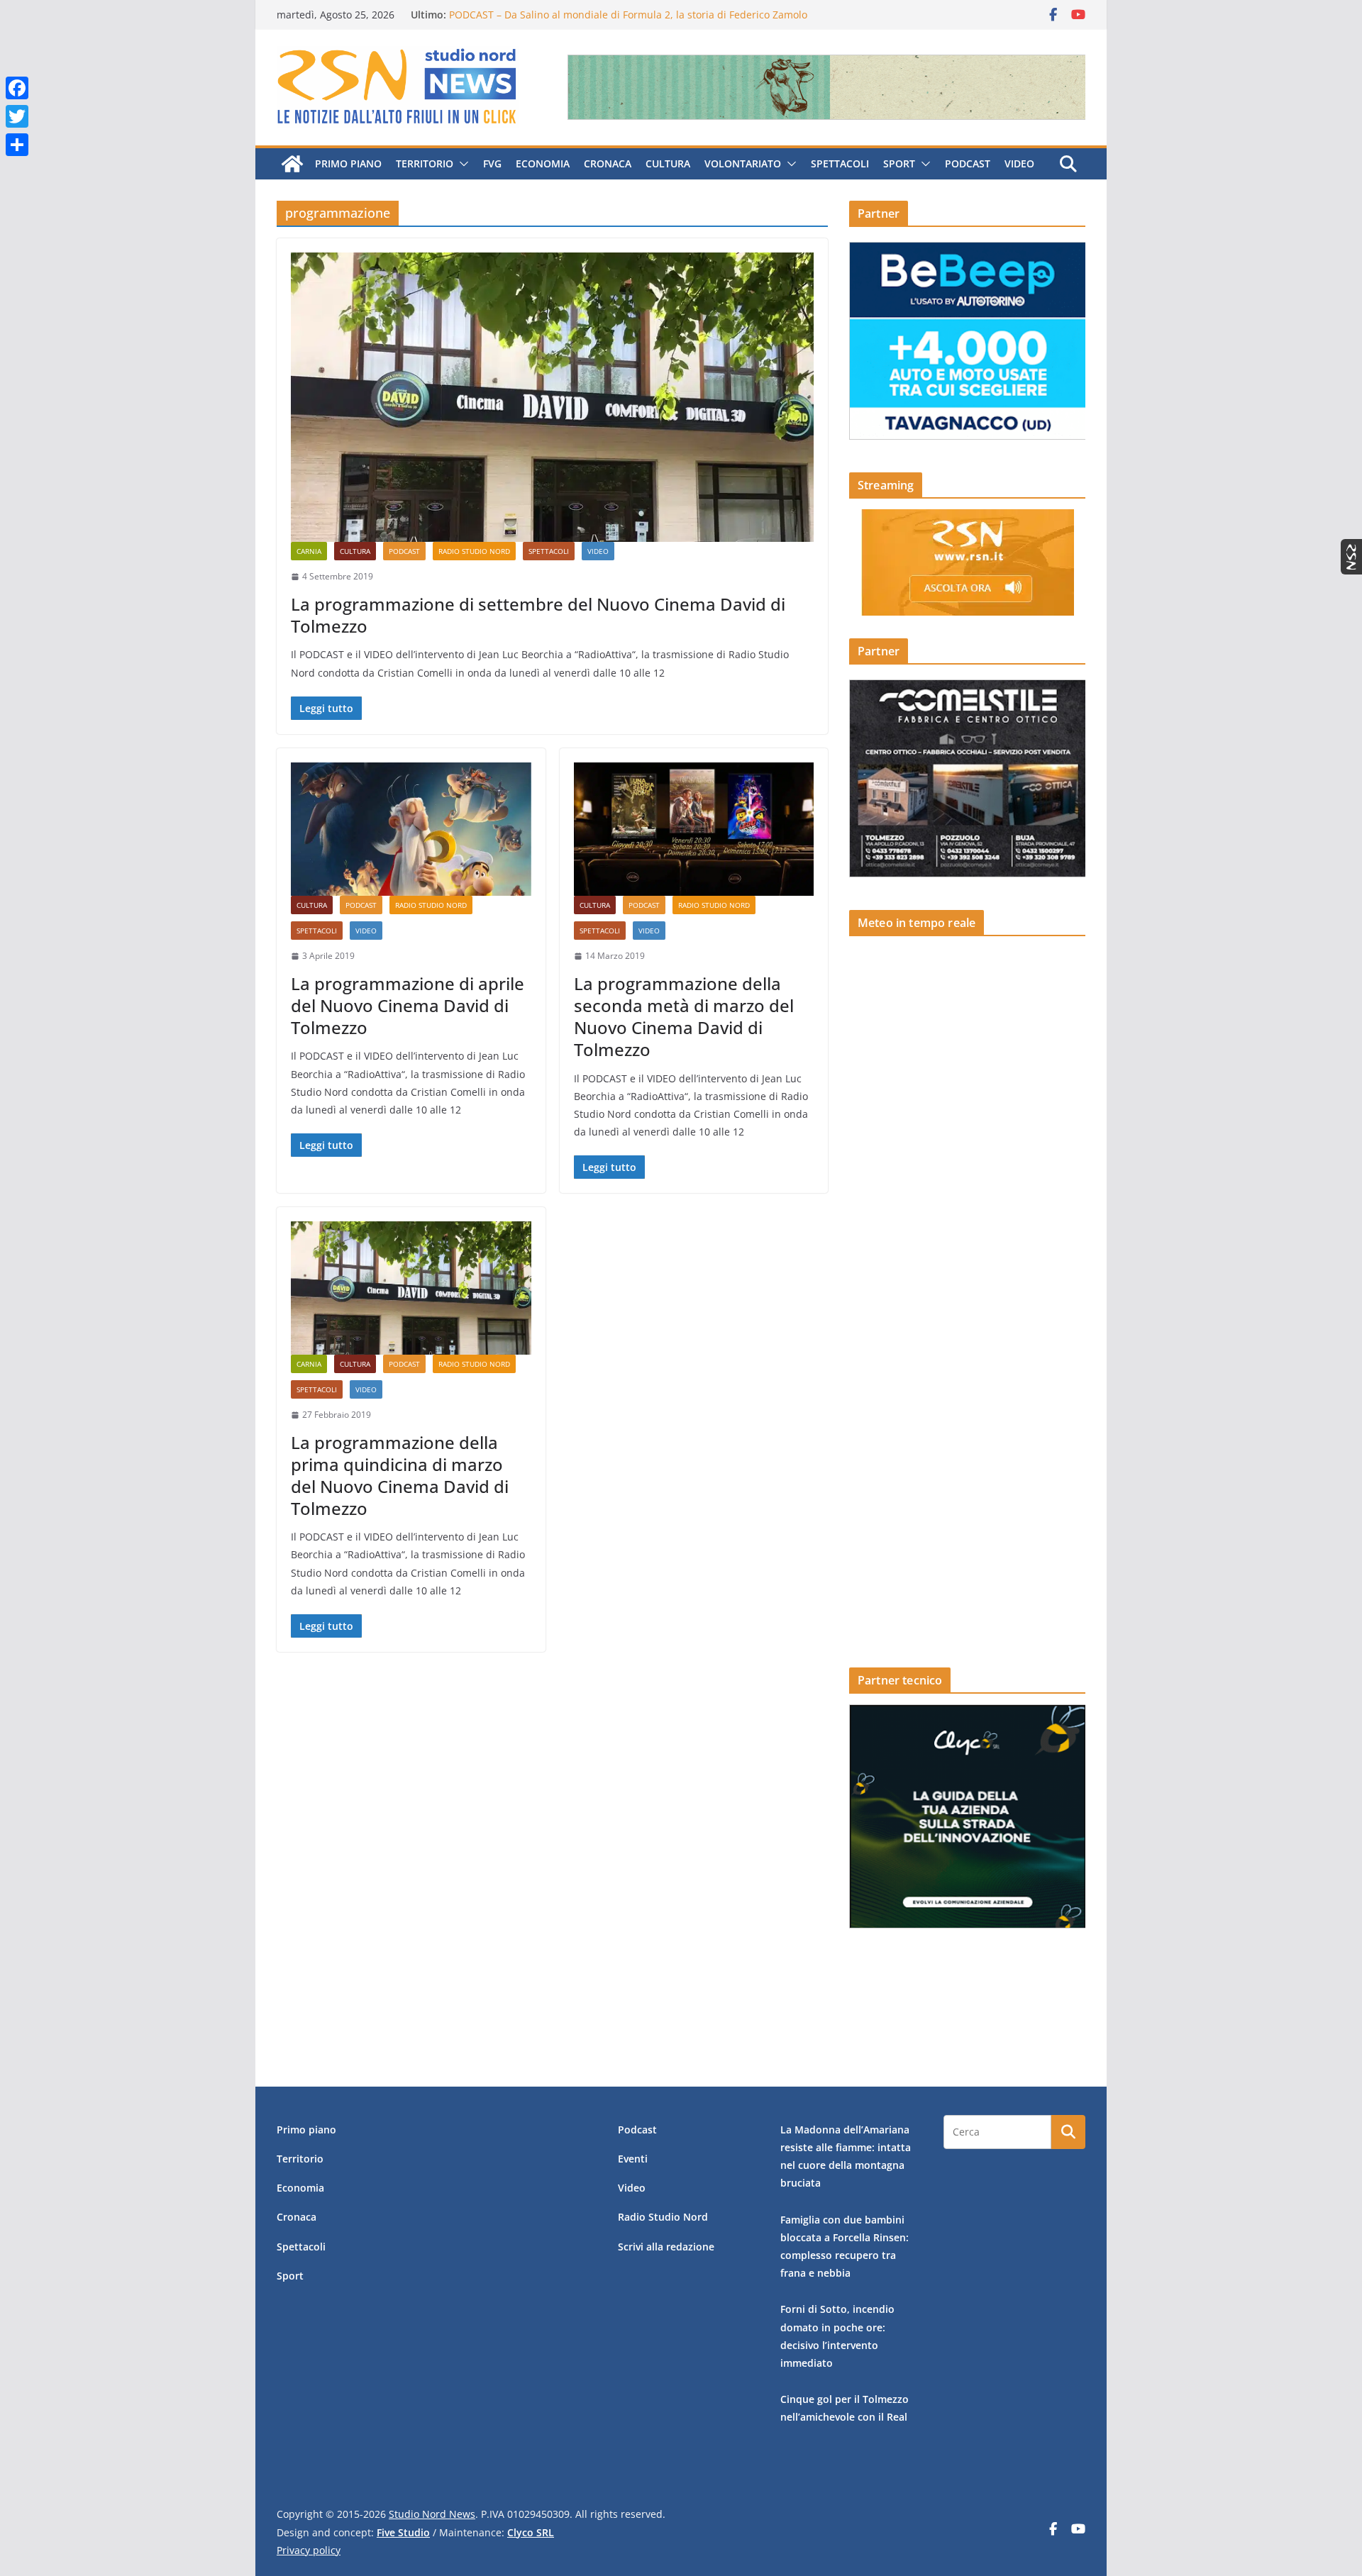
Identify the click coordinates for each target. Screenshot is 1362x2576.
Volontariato (743, 163)
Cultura (668, 163)
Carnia (309, 551)
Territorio (425, 163)
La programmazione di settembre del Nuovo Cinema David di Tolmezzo (538, 615)
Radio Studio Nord (474, 551)
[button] (461, 164)
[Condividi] (17, 145)
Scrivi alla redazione (666, 2247)
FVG (492, 163)
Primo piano (348, 163)
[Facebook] (17, 88)
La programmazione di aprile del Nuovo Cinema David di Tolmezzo (408, 1005)
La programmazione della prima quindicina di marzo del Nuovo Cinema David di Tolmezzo (400, 1476)
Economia (543, 163)
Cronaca (608, 163)
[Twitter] (17, 116)
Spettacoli (840, 163)
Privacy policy (309, 2550)
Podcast (968, 163)
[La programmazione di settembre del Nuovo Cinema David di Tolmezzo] (552, 397)
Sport (899, 163)
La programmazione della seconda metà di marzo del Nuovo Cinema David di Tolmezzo (684, 1017)
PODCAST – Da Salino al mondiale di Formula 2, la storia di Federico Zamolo (628, 15)
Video (1019, 163)
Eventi (633, 2159)
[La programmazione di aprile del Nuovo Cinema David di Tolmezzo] (411, 829)
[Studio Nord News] (292, 164)
